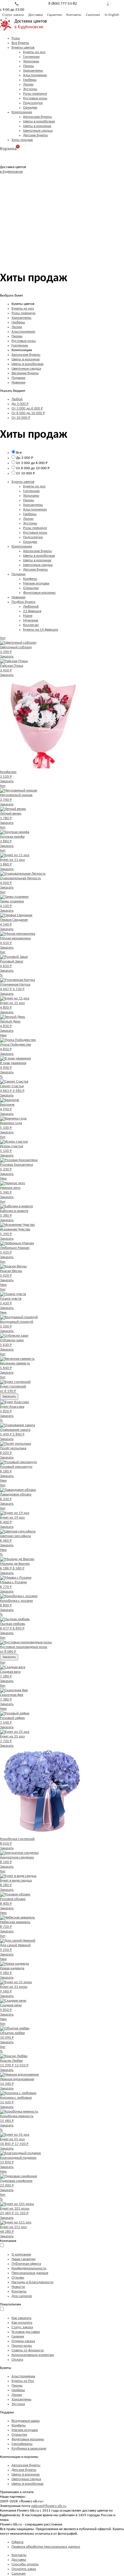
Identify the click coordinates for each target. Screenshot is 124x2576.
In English (112, 15)
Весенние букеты (25, 373)
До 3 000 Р (20, 404)
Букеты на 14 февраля (41, 630)
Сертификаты (22, 2444)
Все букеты (20, 43)
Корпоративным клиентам (33, 2355)
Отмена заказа (23, 2341)
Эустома (18, 2404)
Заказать (7, 656)
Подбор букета (23, 602)
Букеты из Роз (23, 2381)
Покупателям (11, 2304)
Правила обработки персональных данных (46, 2547)
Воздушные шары (26, 2421)
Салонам (93, 15)
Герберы (30, 80)
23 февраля (32, 611)
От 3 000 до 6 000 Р (27, 408)
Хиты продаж (22, 140)
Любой (17, 399)
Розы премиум (35, 94)
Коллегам (31, 625)
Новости (18, 2287)
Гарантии (55, 15)
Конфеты (30, 579)
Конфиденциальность (29, 2268)
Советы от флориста (28, 2350)
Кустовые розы (35, 98)
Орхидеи (30, 108)
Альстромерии (35, 75)
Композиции (22, 112)
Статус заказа (13, 15)
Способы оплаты (25, 2564)
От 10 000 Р (21, 418)
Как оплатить (22, 2323)
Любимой (31, 607)
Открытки (31, 588)
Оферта (17, 2542)
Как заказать (21, 2318)
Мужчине (31, 620)
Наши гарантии (24, 2259)
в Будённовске (29, 27)
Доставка (35, 15)
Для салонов (22, 2296)
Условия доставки (26, 2332)
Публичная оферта (26, 2264)
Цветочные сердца (38, 131)
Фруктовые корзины (39, 593)
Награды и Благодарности (32, 2282)
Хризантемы (33, 71)
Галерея (18, 2336)
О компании (21, 2254)
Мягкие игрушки (36, 583)
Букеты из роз (34, 52)
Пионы (29, 66)
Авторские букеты (37, 117)
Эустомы (30, 89)
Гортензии (31, 57)
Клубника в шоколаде (29, 2449)
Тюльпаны (31, 61)
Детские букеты (35, 135)
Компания (8, 2241)
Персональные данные (30, 2273)
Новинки (18, 382)
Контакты (74, 15)
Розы (16, 38)
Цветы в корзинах (37, 126)
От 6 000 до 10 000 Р (28, 413)
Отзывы (18, 2278)
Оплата (17, 2360)
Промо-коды (22, 2346)
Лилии (28, 84)
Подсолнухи (33, 103)
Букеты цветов (23, 48)
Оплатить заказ (24, 2569)
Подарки (18, 378)
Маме (28, 616)
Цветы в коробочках (39, 121)
